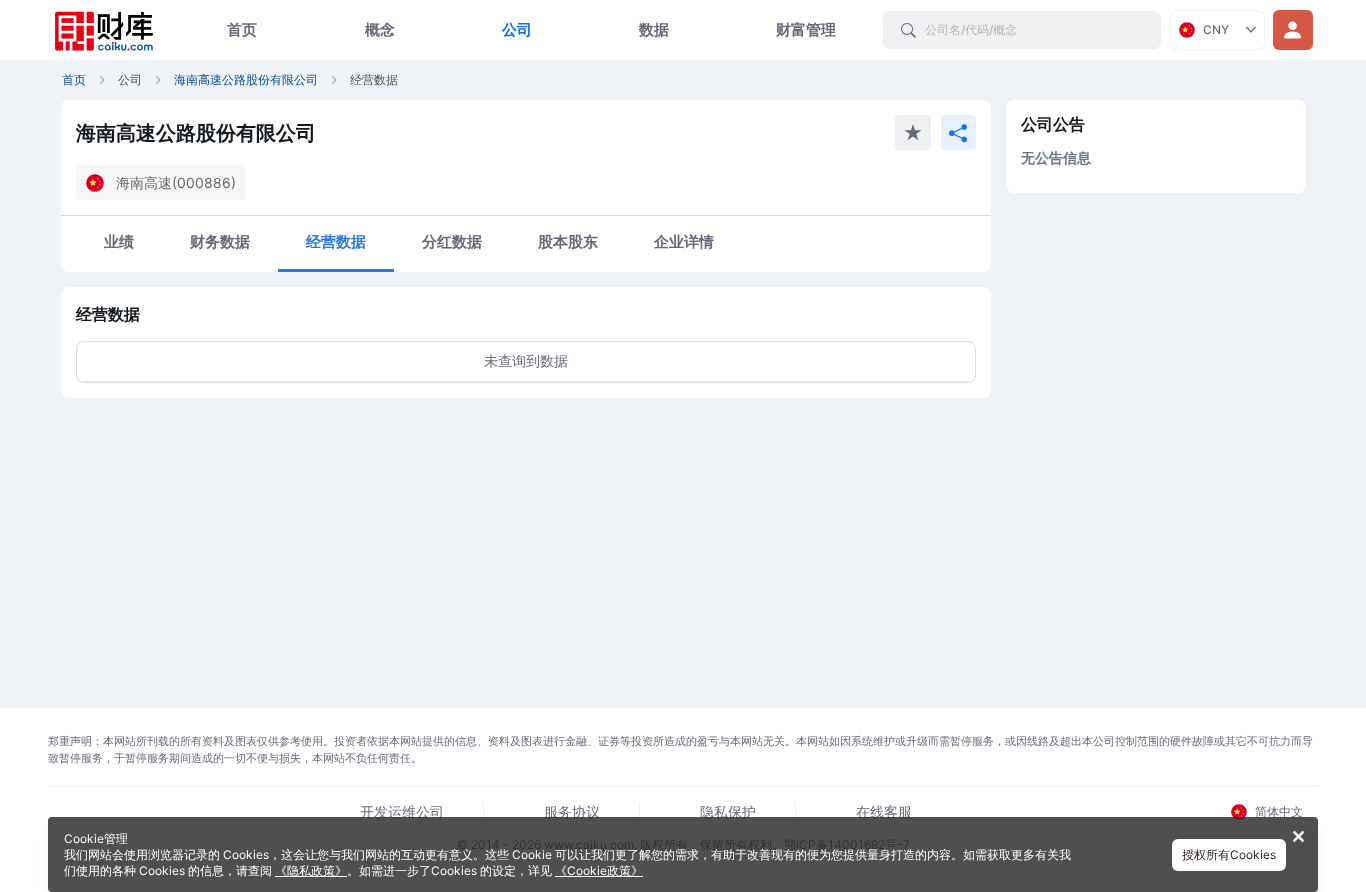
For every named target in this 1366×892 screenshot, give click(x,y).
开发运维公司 (402, 811)
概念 (380, 29)
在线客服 (884, 811)
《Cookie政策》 (599, 870)
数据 (654, 29)
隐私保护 (728, 811)
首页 (242, 29)
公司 (517, 29)
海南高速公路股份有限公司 (246, 79)
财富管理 (806, 29)
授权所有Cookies (1229, 854)
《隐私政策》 (311, 870)
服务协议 (572, 811)
